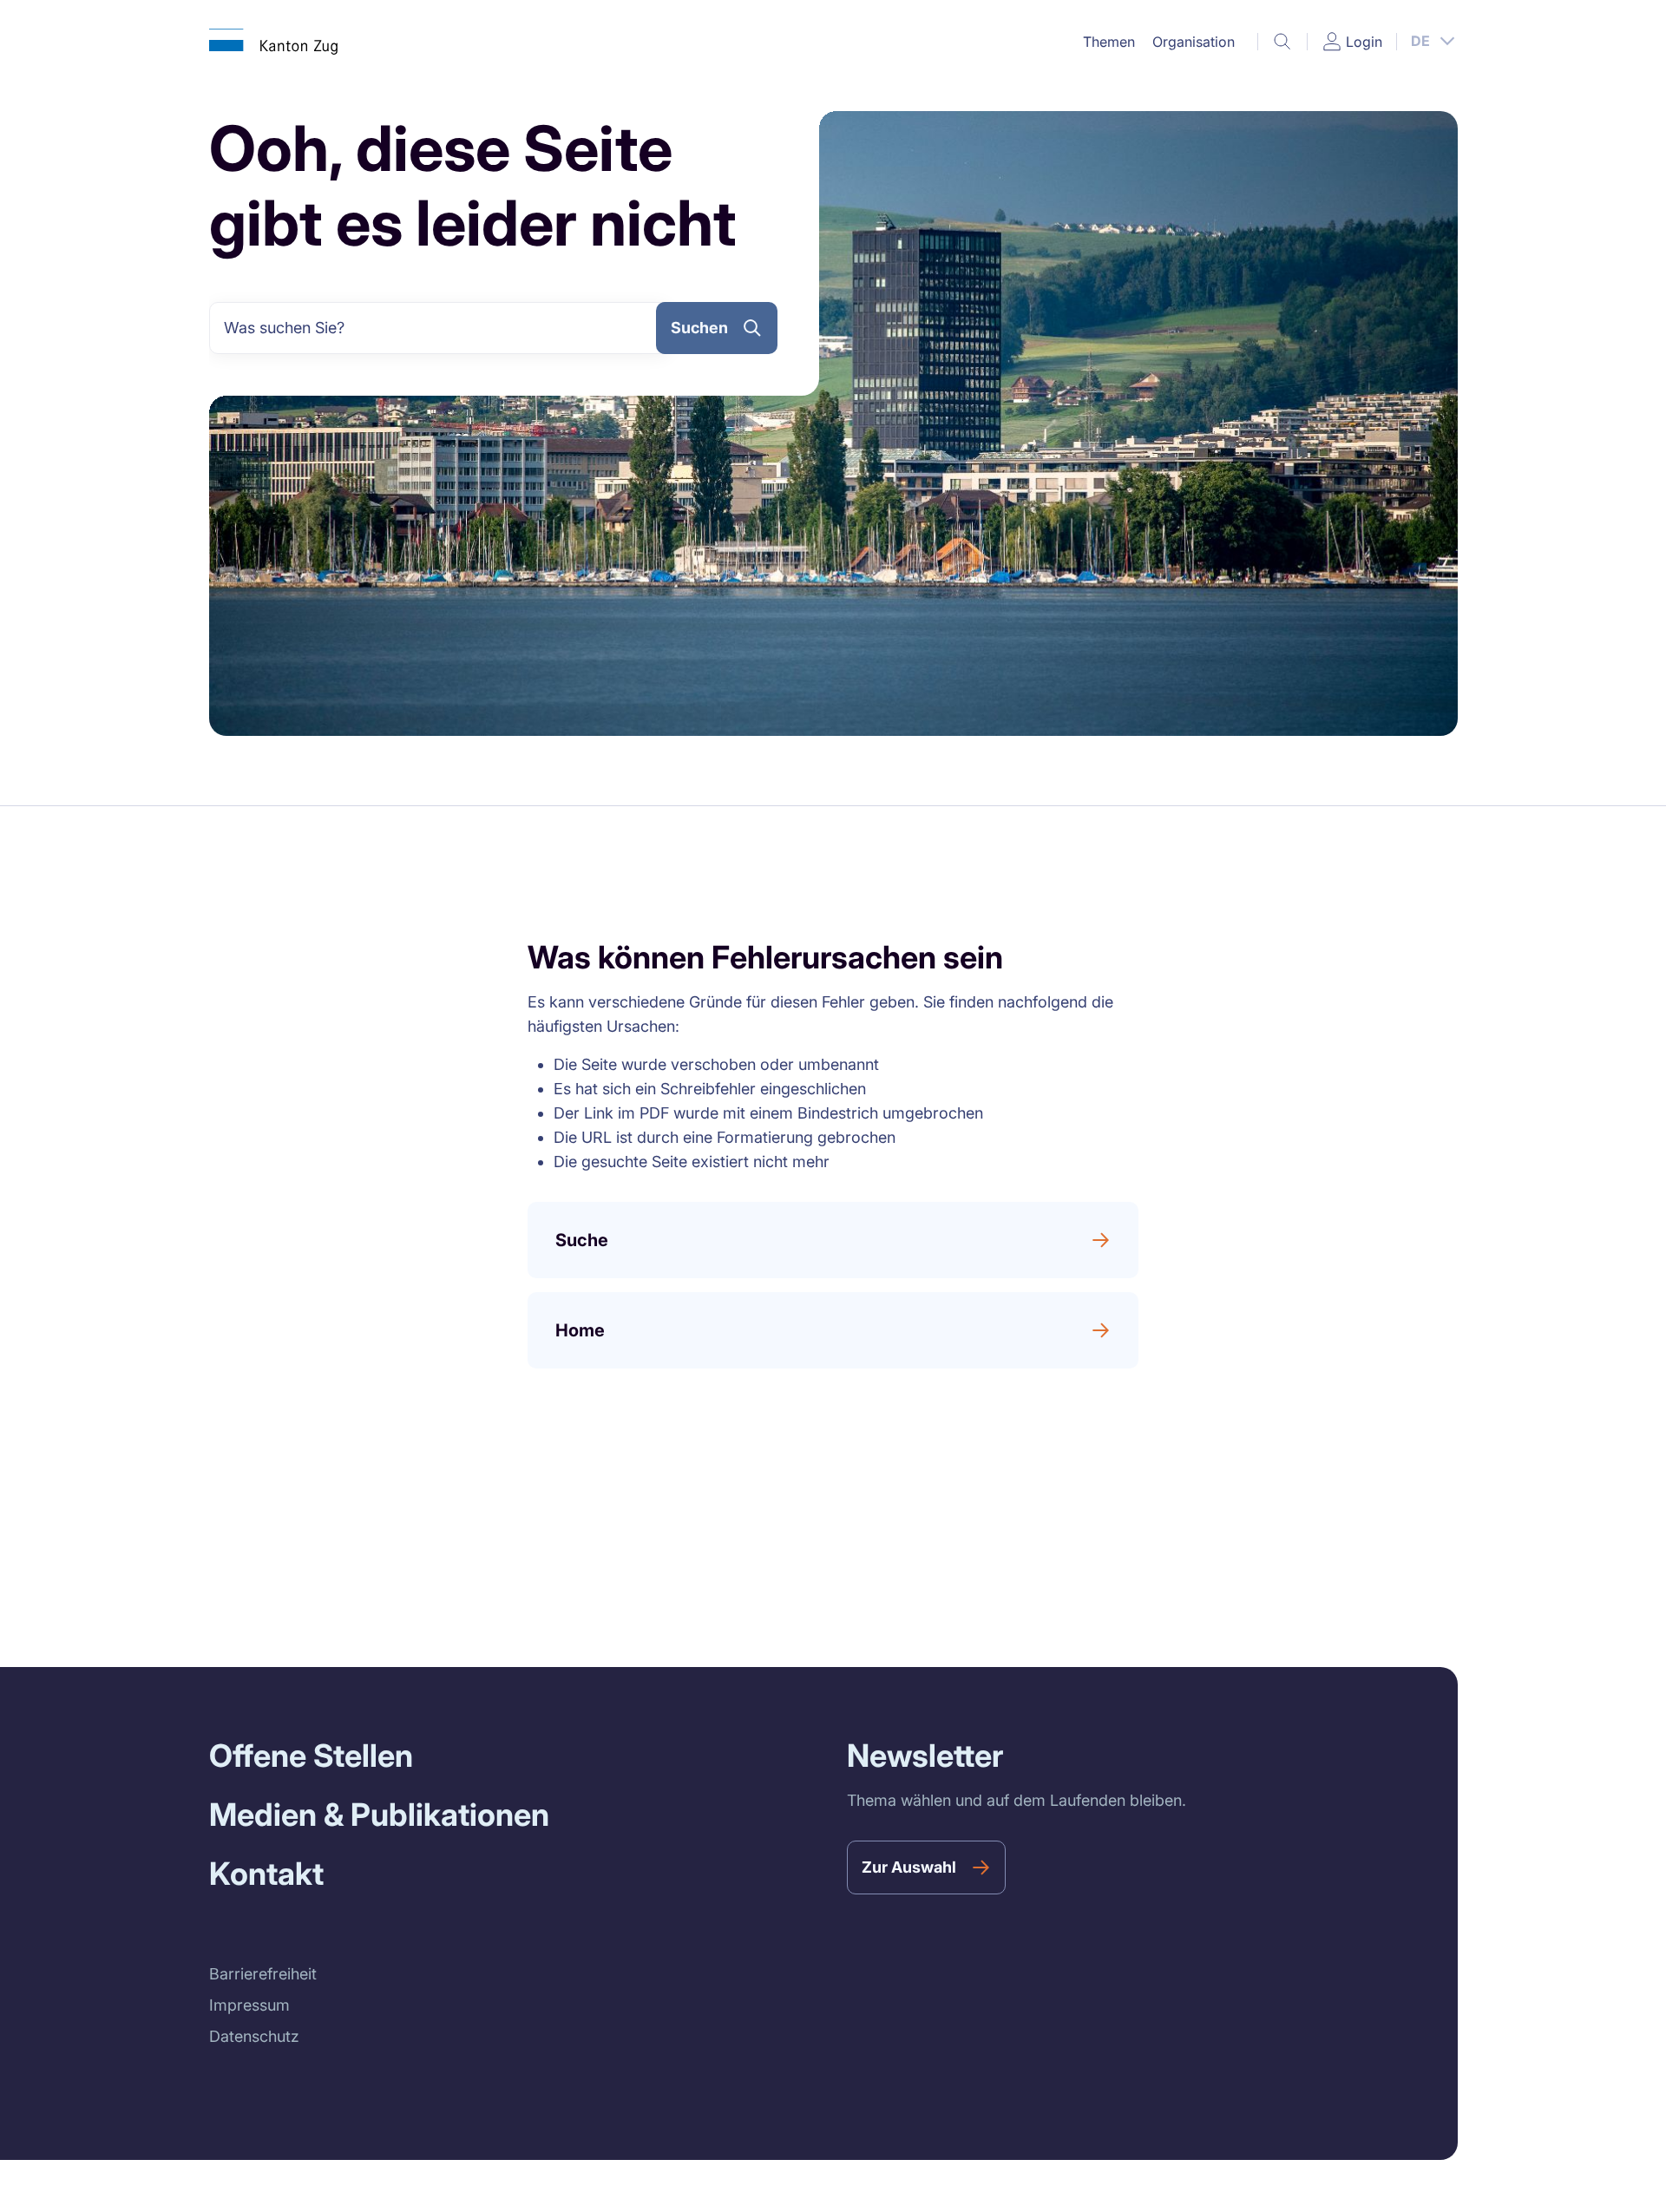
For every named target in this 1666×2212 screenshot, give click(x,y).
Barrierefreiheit (263, 1974)
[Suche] (1282, 42)
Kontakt (266, 1874)
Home (580, 1330)
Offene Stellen (311, 1756)
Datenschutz (254, 2036)
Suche (582, 1240)
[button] (1109, 42)
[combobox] (440, 328)
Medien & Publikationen (379, 1815)
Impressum (249, 2005)
